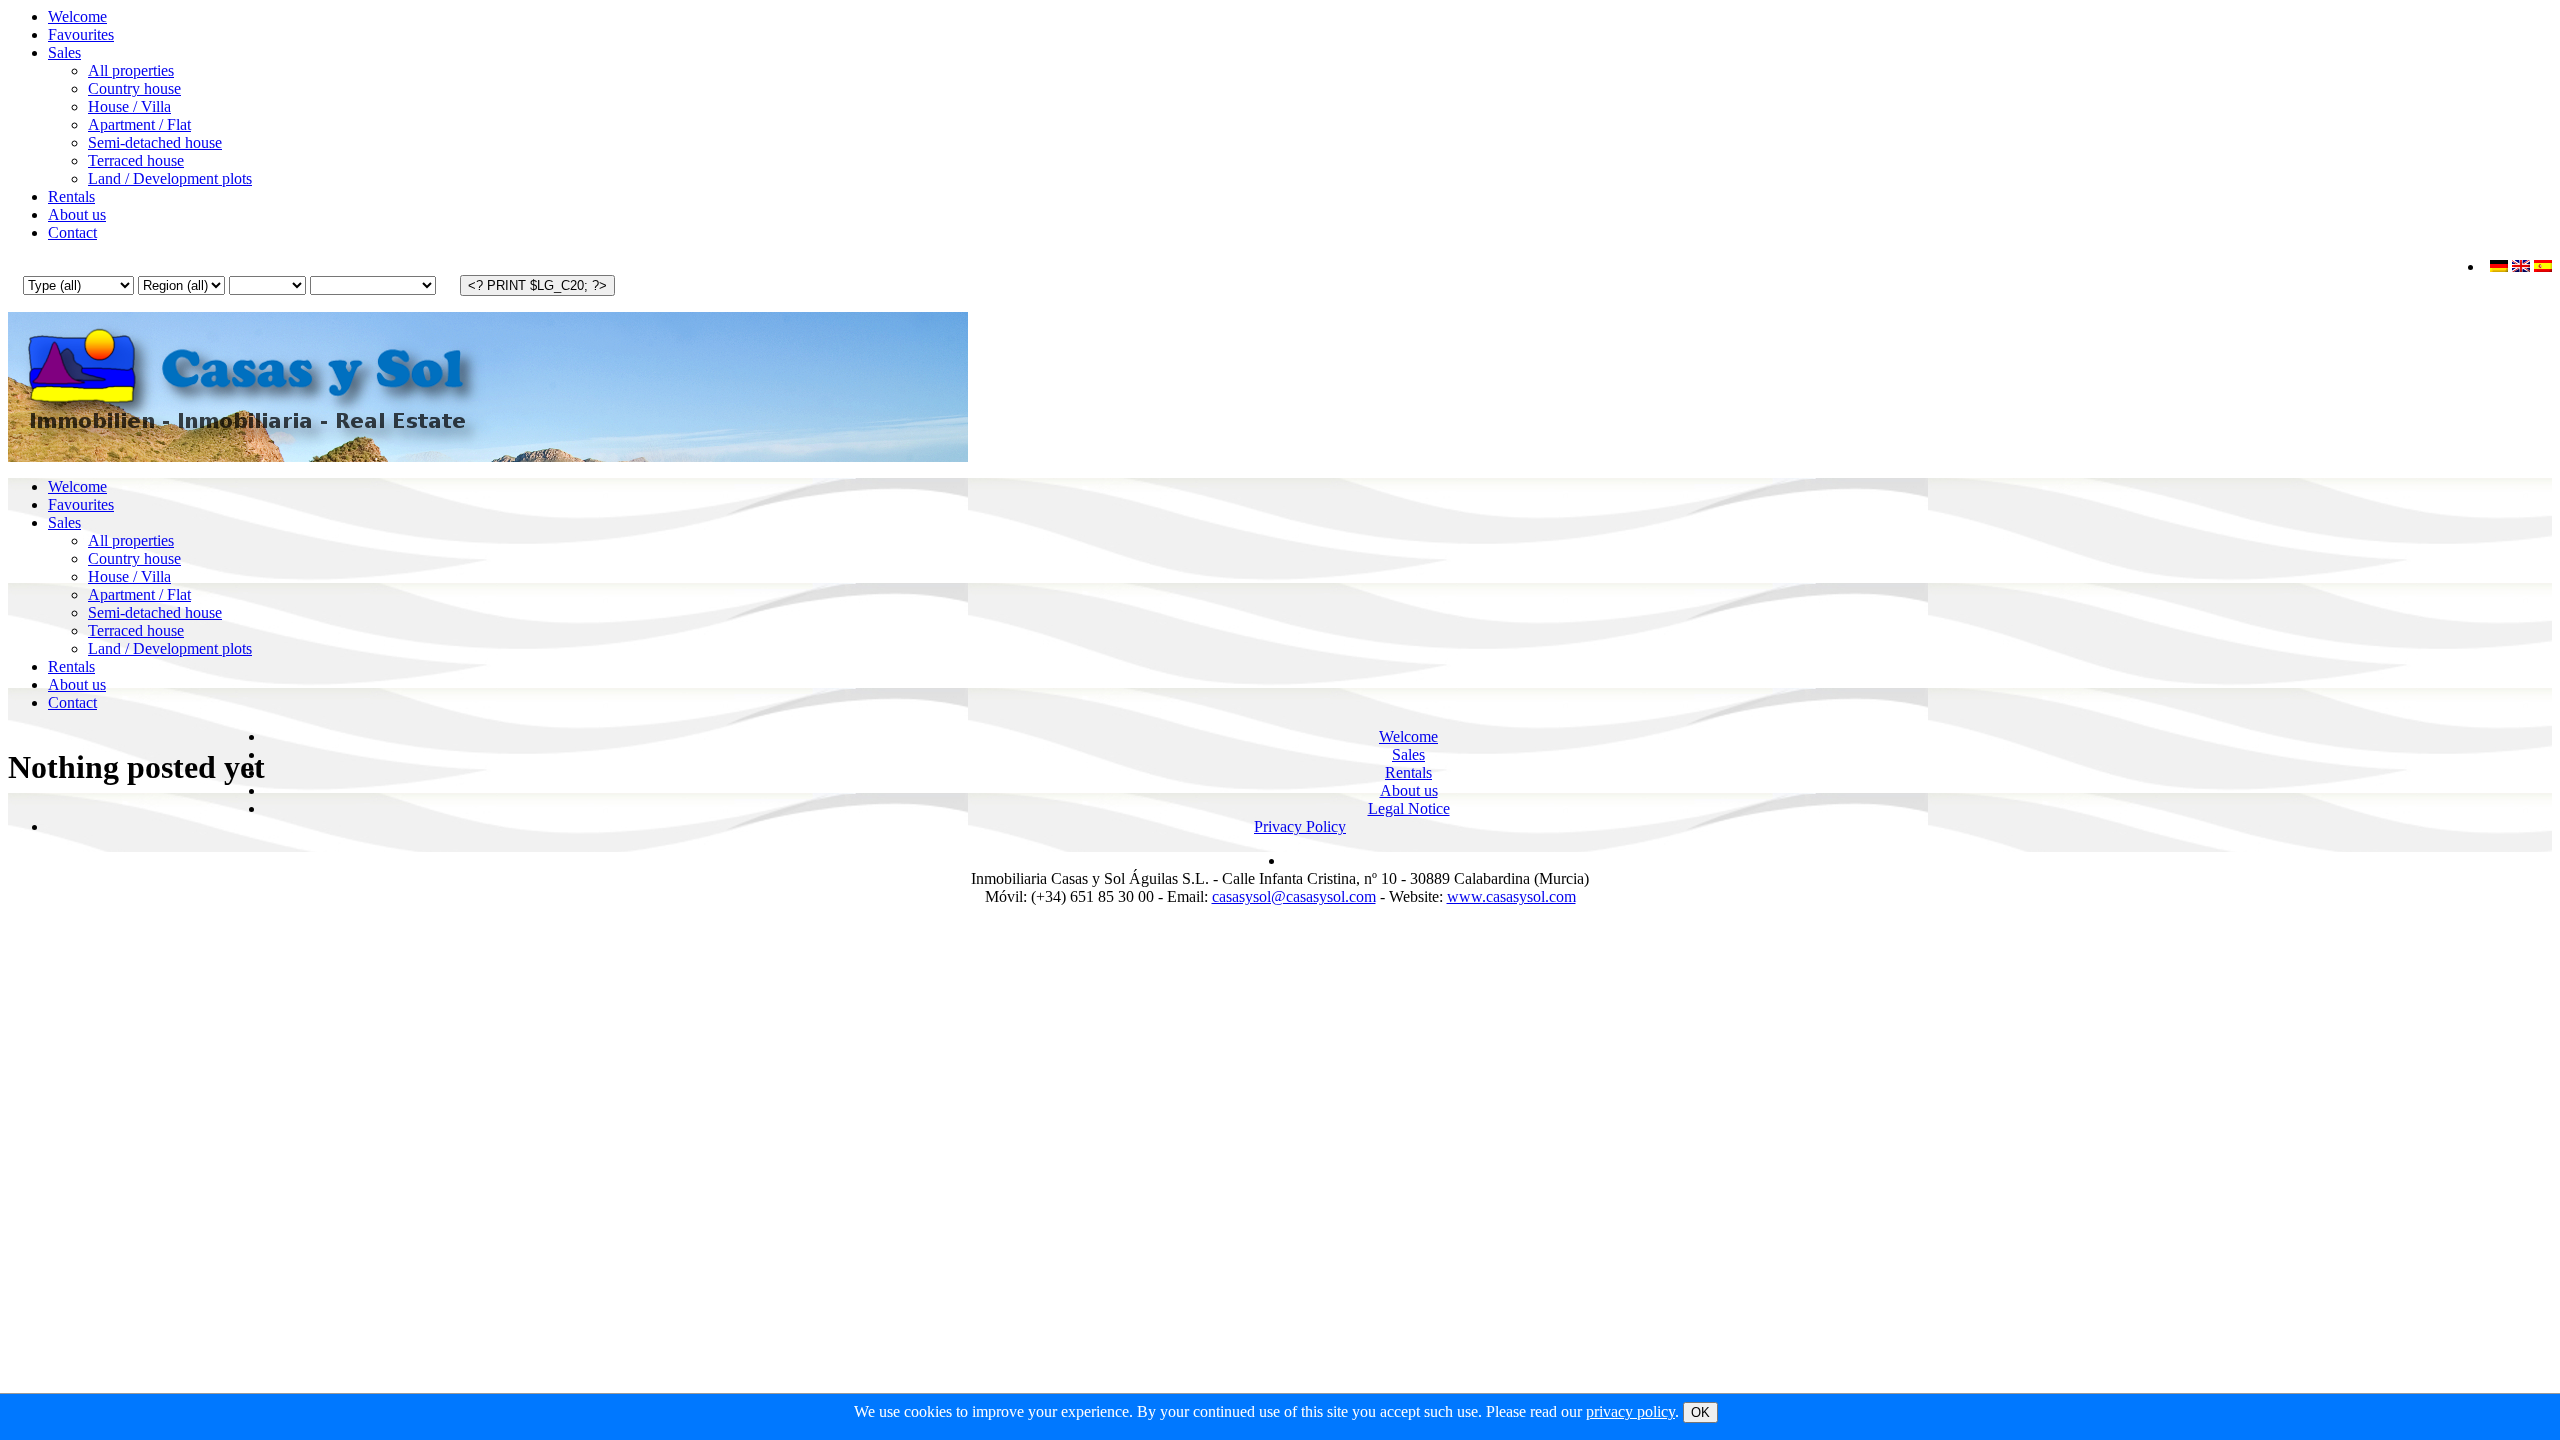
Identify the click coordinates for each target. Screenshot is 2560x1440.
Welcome (77, 16)
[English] (2521, 266)
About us (77, 214)
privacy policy (1630, 1411)
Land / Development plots (170, 178)
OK (1700, 1412)
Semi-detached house (155, 142)
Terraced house (136, 160)
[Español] (2543, 266)
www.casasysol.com (1511, 896)
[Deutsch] (2499, 266)
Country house (134, 88)
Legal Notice (1409, 808)
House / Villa (129, 106)
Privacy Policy (1300, 826)
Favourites (81, 34)
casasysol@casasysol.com (1294, 896)
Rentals (71, 196)
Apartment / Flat (139, 124)
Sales (64, 52)
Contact (72, 232)
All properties (131, 70)
